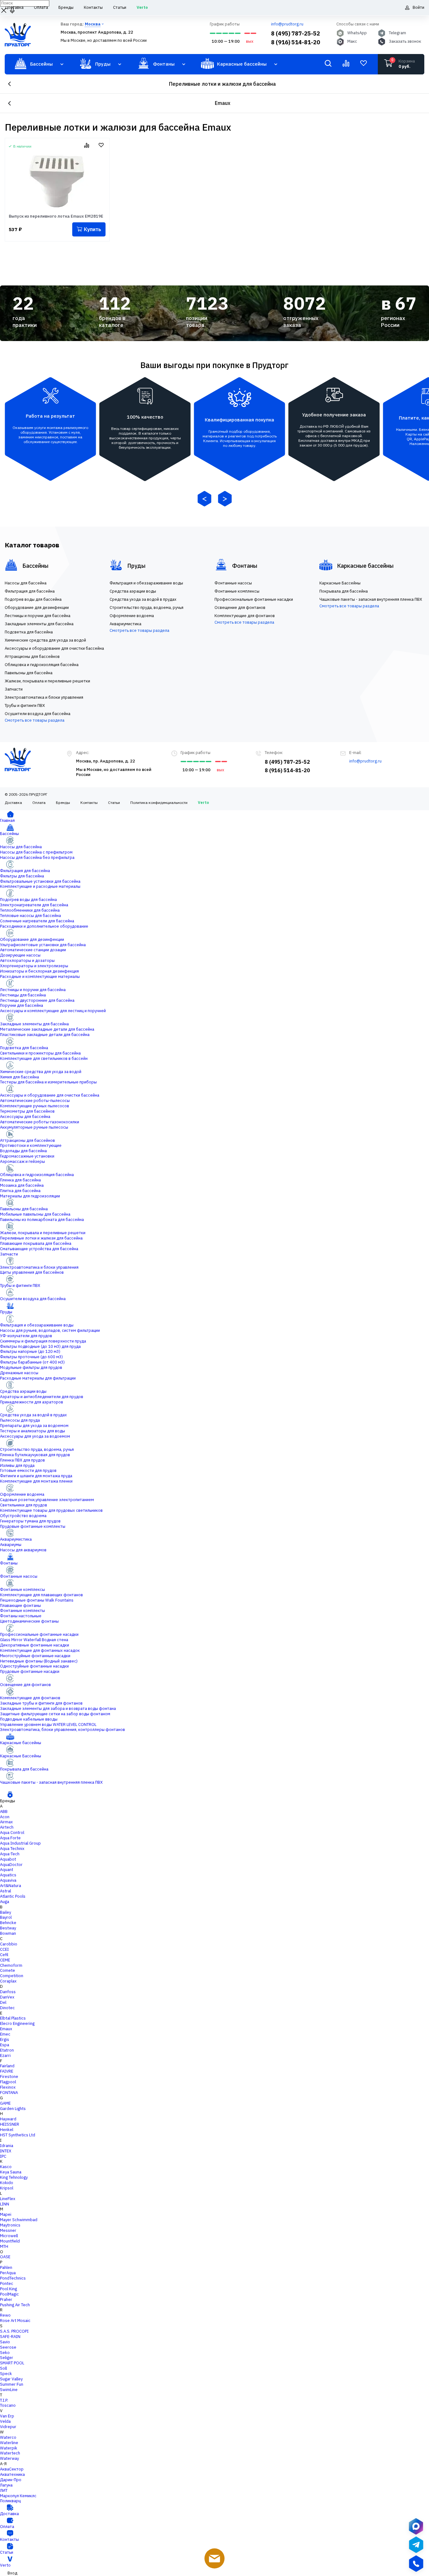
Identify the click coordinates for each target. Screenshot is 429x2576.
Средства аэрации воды (23, 1391)
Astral (5, 1891)
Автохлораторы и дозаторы (27, 960)
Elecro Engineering (17, 2023)
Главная (7, 820)
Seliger (7, 2358)
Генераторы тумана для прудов (30, 1521)
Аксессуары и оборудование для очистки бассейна (50, 1095)
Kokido (7, 2183)
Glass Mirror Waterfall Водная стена (34, 1640)
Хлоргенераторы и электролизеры (34, 966)
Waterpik (9, 2448)
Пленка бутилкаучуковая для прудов (35, 1455)
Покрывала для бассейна (24, 1769)
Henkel (7, 2130)
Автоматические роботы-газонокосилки (40, 1122)
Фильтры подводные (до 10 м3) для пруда (40, 1346)
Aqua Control (12, 1833)
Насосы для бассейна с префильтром (36, 852)
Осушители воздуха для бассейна (33, 1299)
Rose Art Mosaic (15, 2321)
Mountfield (10, 2241)
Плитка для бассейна (20, 1191)
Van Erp (7, 2416)
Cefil (4, 1955)
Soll (3, 2368)
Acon (5, 1817)
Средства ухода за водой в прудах (33, 1415)
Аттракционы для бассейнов (27, 1140)
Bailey (5, 1912)
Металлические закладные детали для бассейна (47, 1029)
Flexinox (8, 2087)
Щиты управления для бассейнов (32, 1272)
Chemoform (11, 1965)
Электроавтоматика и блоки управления (39, 1267)
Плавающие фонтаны (20, 1605)
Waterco (8, 2437)
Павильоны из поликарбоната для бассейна (42, 1220)
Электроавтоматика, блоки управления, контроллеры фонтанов (62, 1730)
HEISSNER (10, 2124)
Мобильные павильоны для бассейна (35, 1214)
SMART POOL (12, 2363)
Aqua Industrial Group (20, 1843)
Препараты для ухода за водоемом (34, 1426)
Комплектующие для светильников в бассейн (44, 1058)
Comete (8, 1970)
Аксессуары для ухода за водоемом (35, 1436)
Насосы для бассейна (21, 847)
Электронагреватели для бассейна (34, 905)
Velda (5, 2421)
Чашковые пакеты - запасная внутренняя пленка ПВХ (51, 1782)
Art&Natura (11, 1886)
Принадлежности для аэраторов (32, 1402)
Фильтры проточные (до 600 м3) (31, 1357)
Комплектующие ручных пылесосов (35, 1106)
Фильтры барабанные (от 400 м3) (32, 1362)
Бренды (63, 803)
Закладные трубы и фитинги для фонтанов (41, 1703)
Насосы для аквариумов (23, 1550)
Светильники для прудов (24, 1505)
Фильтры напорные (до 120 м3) (30, 1351)
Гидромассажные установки (27, 1156)
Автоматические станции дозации (33, 950)
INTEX (6, 2151)
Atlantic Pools (13, 1896)
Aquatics (8, 1875)
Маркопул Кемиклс (18, 2496)
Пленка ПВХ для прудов (22, 1460)
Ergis (5, 2039)
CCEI (4, 1949)
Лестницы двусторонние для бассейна (37, 1000)
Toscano (8, 2405)
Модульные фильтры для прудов (31, 1367)
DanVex (7, 1997)
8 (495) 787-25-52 (296, 33)
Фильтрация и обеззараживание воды (37, 1325)
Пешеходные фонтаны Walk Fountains (37, 1600)
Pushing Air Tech (15, 2305)
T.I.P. (4, 2400)
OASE (5, 2257)
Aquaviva (8, 1880)
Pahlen (6, 2267)
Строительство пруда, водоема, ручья (37, 1449)
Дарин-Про (11, 2480)
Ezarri (5, 2055)
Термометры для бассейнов (27, 1111)
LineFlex (8, 2199)
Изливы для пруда (17, 1465)
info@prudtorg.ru (287, 24)
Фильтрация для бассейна (25, 871)
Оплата (39, 803)
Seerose (8, 2347)
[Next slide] (225, 499)
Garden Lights (13, 2109)
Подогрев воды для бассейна (28, 900)
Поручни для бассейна (22, 1005)
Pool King (8, 2289)
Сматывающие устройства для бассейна (39, 1249)
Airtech (7, 1827)
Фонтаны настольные (21, 1616)
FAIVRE (7, 2071)
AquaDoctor (11, 1865)
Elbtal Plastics (13, 2018)
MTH (4, 2246)
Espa (5, 2045)
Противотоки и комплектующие (31, 1145)
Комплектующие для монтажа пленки (36, 1481)
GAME (5, 2103)
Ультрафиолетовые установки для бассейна (43, 945)
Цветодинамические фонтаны (29, 1621)
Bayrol (6, 1917)
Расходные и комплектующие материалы (40, 976)
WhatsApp (357, 33)
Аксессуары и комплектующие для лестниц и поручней (53, 1011)
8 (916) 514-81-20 (296, 42)
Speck (6, 2374)
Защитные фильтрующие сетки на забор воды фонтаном (55, 1714)
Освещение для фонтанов (25, 1685)
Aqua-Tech (10, 1854)
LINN (5, 2204)
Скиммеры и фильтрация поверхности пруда (43, 1341)
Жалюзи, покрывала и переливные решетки (43, 1233)
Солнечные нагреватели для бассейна (37, 921)
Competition (12, 1976)
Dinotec (7, 2008)
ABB (4, 1811)
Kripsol (7, 2188)
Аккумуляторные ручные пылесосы (34, 1127)
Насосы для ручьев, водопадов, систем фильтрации (50, 1330)
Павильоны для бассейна (24, 1209)
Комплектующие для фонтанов (30, 1698)
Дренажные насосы (19, 1373)
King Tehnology (14, 2177)
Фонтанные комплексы (22, 1589)
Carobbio (9, 1944)
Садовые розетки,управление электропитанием (47, 1500)
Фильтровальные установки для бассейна (40, 881)
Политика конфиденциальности (159, 803)
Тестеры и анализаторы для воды (33, 1431)
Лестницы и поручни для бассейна (33, 990)
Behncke (8, 1923)
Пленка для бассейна (20, 1180)
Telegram (397, 33)
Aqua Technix (12, 1849)
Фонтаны (9, 1563)
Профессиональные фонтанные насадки (39, 1634)
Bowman (8, 1933)
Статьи (114, 803)
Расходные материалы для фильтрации (38, 1378)
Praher (6, 2299)
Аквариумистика (16, 1539)
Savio (5, 2342)
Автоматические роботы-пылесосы (35, 1101)
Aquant (7, 1870)
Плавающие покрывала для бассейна (36, 1243)
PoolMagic (9, 2294)
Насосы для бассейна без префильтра (37, 857)
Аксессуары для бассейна (25, 1117)
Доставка (13, 803)
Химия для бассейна (19, 1077)
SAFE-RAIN (10, 2337)
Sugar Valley (11, 2379)
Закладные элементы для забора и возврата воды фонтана (58, 1708)
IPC (3, 2156)
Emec (5, 2034)
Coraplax (8, 1981)
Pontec (7, 2283)
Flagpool (8, 2082)
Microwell (9, 2236)
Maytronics (10, 2225)
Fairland (7, 2066)
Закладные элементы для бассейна (34, 1024)
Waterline (9, 2443)
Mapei (6, 2214)
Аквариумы (11, 1545)
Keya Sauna (11, 2172)
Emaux (6, 2029)
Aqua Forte (10, 1838)
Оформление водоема (22, 1494)
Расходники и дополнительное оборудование (44, 926)
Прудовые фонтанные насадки (30, 1671)
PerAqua (8, 2273)
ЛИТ (4, 2490)
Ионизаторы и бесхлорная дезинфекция (39, 971)
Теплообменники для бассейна (30, 910)
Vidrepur (8, 2427)
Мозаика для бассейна (22, 1185)
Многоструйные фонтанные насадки (35, 1656)
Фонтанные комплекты (22, 1611)
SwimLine (9, 2390)
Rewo (5, 2315)
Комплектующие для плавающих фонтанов (41, 1595)
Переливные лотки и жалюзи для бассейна (222, 84)
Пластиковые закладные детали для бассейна (45, 1035)
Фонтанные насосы (19, 1576)
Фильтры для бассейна (22, 876)
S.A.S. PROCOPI (14, 2331)
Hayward (8, 2119)
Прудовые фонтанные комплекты (33, 1526)
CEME (5, 1960)
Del (3, 2002)
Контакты (89, 803)
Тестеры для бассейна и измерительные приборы (48, 1082)
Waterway (9, 2458)
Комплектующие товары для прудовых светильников (51, 1510)
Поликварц (10, 2501)
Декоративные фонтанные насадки (35, 1645)
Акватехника (12, 2474)
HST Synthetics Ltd (18, 2135)
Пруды (6, 1312)
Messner (8, 2230)
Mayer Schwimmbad (19, 2220)
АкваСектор (12, 2469)
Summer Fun (12, 2384)
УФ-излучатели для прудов (26, 1336)
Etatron (7, 2050)
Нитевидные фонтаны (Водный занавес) (39, 1661)
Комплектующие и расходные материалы (40, 886)
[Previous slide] (204, 499)
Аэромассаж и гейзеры (22, 1161)
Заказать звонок (405, 41)
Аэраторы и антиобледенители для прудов (42, 1397)
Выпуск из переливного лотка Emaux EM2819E (56, 216)
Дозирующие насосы (20, 955)
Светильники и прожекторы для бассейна (40, 1053)
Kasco (6, 2167)
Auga (5, 1902)
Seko (5, 2353)
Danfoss (8, 1992)
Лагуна (6, 2485)
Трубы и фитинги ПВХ (20, 1285)
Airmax (6, 1822)
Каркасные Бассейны (21, 1756)
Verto (203, 803)
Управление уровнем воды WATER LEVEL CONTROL (48, 1725)
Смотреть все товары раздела (35, 720)
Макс (352, 41)
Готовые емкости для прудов (28, 1470)
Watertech (10, 2453)
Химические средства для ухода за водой (41, 1072)
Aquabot (8, 1859)
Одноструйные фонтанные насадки (34, 1666)
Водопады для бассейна (23, 1151)
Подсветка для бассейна (24, 1048)
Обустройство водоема (23, 1516)
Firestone (9, 2077)
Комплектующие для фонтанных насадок (40, 1650)
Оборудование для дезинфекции (32, 939)
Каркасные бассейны (21, 1743)
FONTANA (9, 2093)
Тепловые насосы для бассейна (30, 916)
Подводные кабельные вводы (29, 1719)
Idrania (7, 2146)
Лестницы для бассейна (23, 995)
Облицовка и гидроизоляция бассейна (37, 1175)
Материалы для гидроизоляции (30, 1196)
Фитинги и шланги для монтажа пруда (36, 1476)
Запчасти (9, 1254)
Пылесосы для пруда (20, 1420)
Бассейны (9, 834)
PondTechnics (13, 2278)
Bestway (8, 1928)
